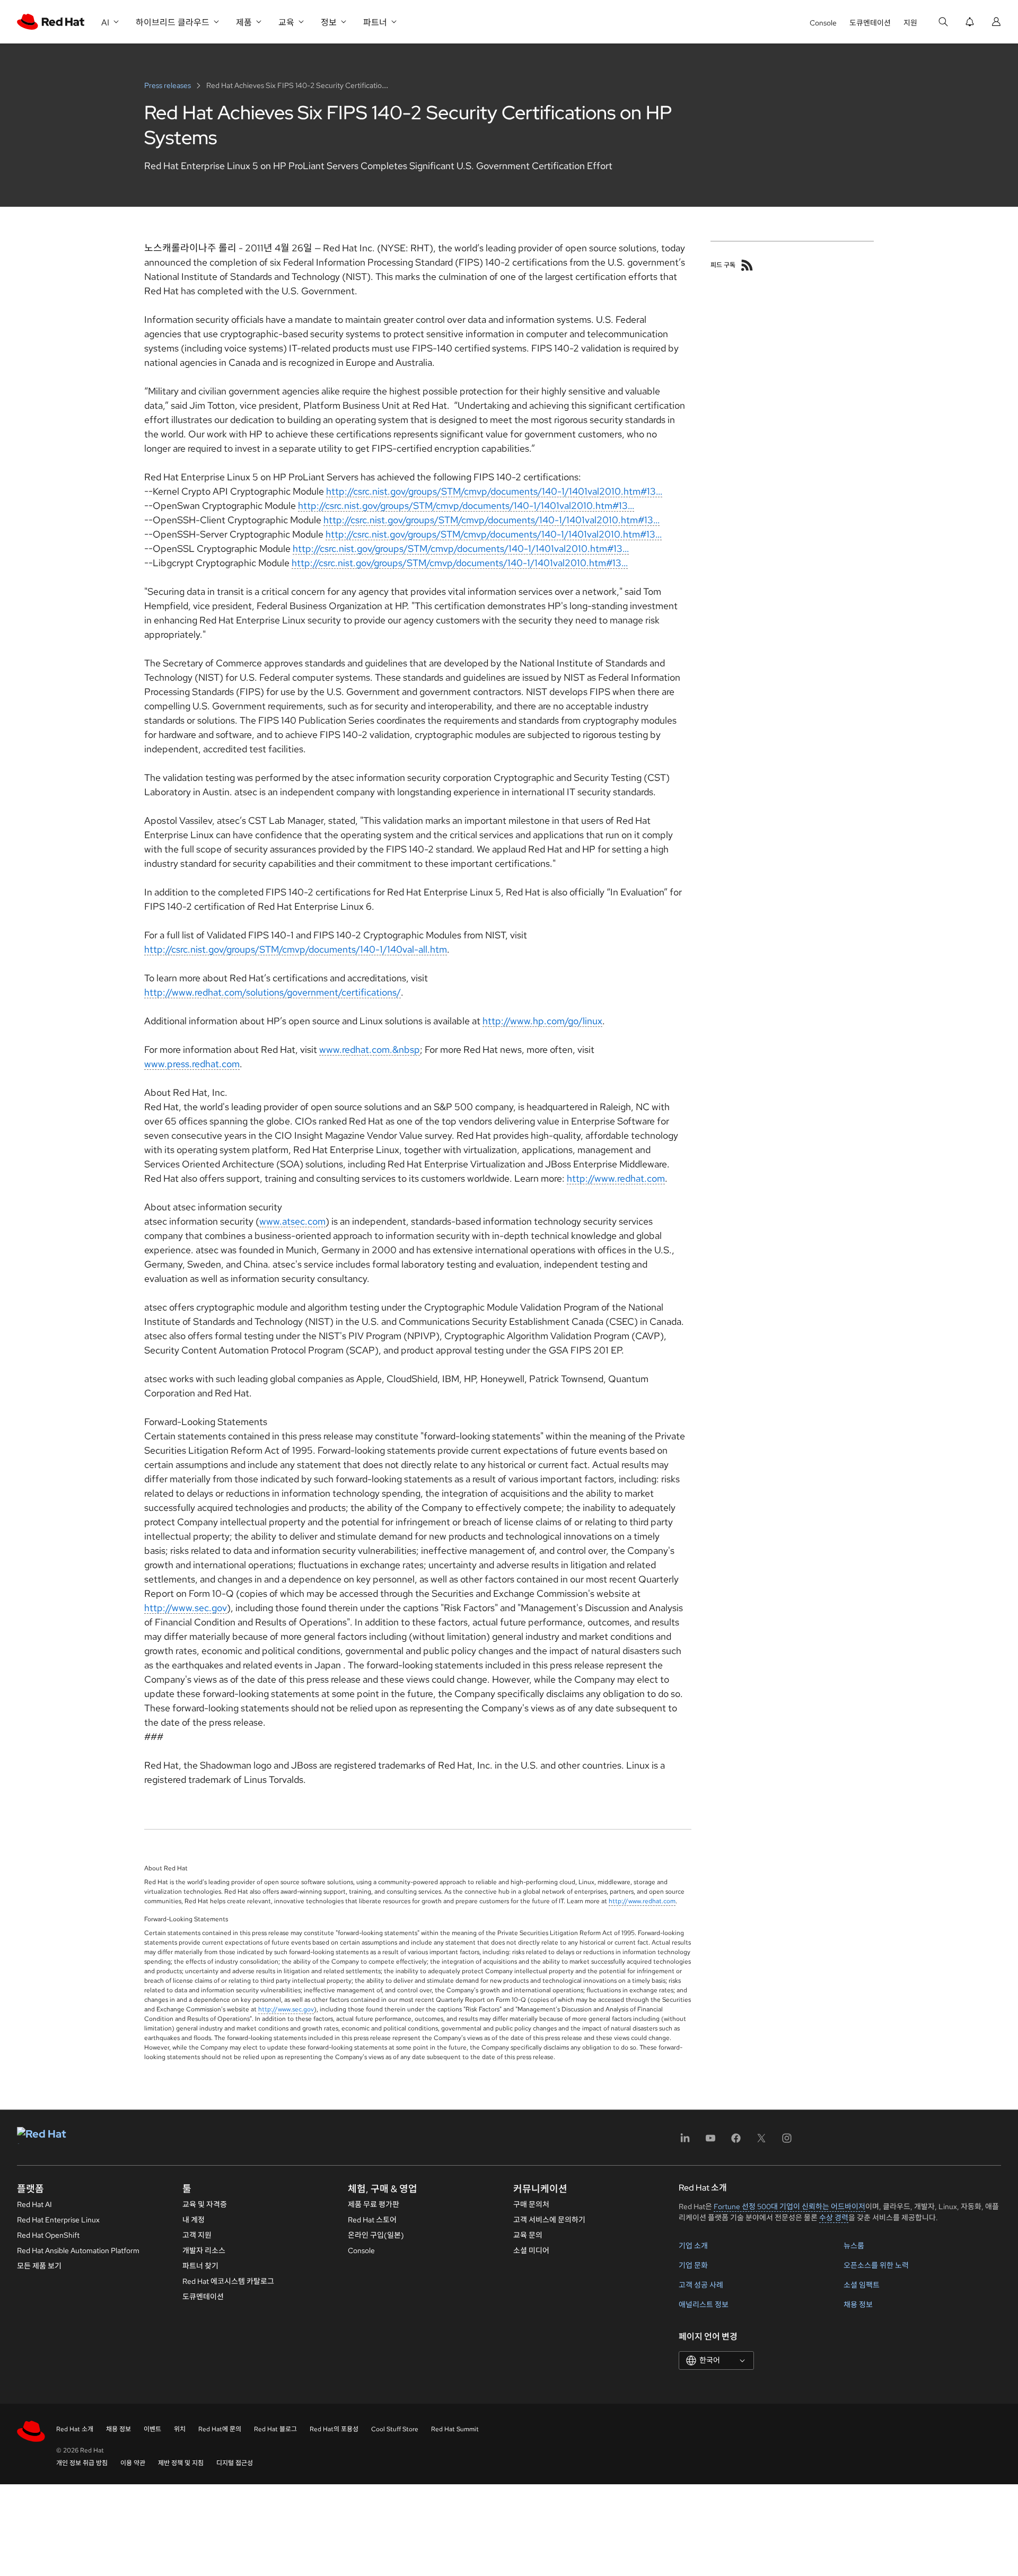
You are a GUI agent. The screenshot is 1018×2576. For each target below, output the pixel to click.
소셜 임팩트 (862, 2285)
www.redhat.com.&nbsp (370, 1049)
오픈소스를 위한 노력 (876, 2265)
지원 (910, 23)
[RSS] (747, 265)
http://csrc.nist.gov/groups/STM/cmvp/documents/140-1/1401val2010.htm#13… (494, 491)
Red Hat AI (34, 2204)
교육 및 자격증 (205, 2204)
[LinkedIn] (685, 2142)
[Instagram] (787, 2142)
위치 (180, 2429)
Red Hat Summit (455, 2429)
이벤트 (152, 2429)
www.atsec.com (292, 1221)
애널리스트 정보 (704, 2305)
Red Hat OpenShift (48, 2235)
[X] (761, 2142)
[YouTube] (710, 2142)
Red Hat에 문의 (220, 2429)
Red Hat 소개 (75, 2429)
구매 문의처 (531, 2204)
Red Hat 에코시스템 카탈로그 (228, 2281)
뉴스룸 (854, 2246)
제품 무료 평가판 (374, 2204)
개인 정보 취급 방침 (82, 2463)
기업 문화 (693, 2265)
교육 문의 (528, 2235)
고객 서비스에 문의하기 (549, 2220)
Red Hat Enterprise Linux (58, 2220)
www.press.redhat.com (192, 1064)
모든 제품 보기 (39, 2266)
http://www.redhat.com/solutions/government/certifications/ (273, 992)
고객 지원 (197, 2235)
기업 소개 (693, 2246)
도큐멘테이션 (870, 23)
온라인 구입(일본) (376, 2235)
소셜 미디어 (531, 2250)
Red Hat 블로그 (275, 2429)
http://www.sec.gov (186, 1608)
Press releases (168, 85)
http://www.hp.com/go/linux (542, 1021)
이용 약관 (133, 2463)
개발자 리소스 (204, 2250)
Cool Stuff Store (395, 2429)
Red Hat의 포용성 (334, 2429)
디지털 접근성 (235, 2463)
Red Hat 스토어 (372, 2220)
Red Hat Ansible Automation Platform (78, 2250)
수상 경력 (834, 2218)
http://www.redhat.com (616, 1178)
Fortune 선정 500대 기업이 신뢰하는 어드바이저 (789, 2206)
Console (823, 23)
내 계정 (194, 2220)
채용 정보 (858, 2305)
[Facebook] (736, 2142)
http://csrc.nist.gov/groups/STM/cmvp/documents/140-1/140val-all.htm (296, 949)
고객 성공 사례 (701, 2285)
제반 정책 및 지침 (181, 2463)
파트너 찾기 (200, 2266)
